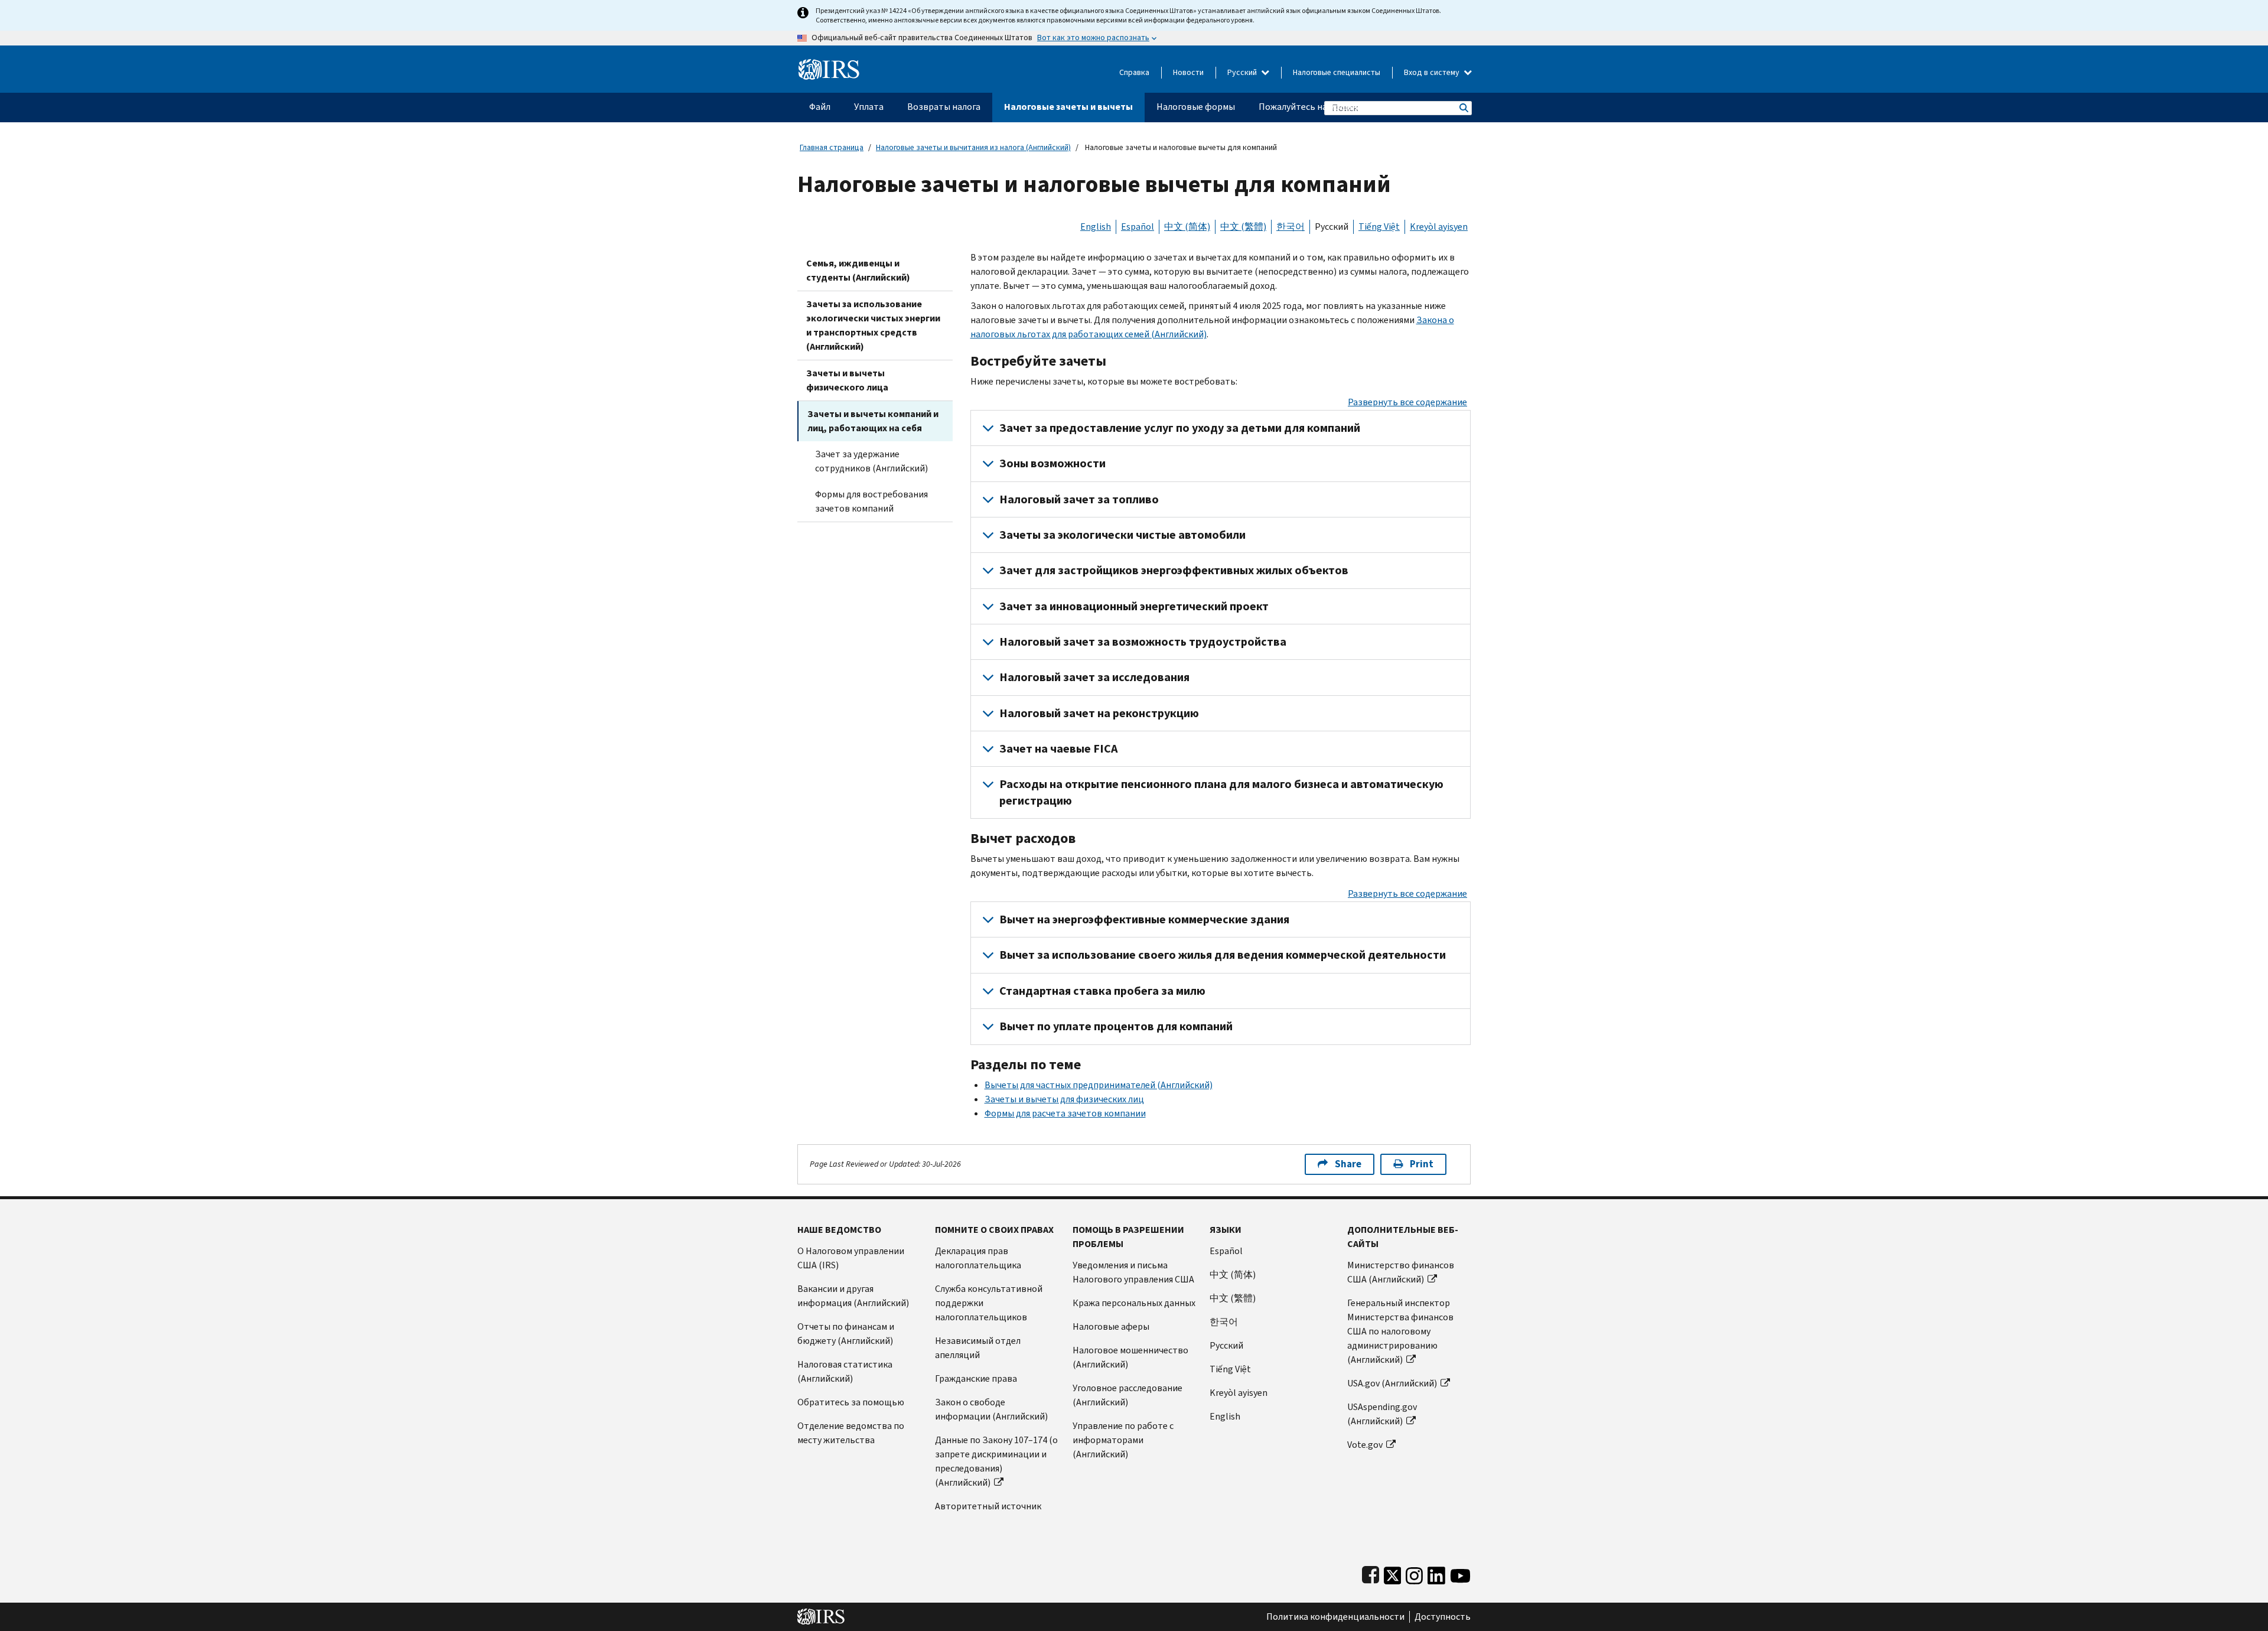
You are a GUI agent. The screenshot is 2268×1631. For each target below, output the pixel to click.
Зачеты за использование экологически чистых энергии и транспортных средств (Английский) (873, 325)
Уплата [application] (869, 107)
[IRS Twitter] (1393, 1573)
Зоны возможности (1052, 463)
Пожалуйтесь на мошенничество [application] (1328, 107)
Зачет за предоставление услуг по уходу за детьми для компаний (1180, 428)
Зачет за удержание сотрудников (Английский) (871, 461)
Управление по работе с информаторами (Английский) (1123, 1440)
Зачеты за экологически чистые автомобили (1122, 535)
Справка (1134, 72)
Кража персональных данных (1134, 1303)
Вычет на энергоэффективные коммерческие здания (1144, 919)
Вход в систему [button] (1433, 72)
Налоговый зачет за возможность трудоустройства (1143, 642)
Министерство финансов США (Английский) (1401, 1272)
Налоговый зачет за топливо (1079, 499)
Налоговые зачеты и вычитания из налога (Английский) (973, 147)
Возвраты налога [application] (944, 107)
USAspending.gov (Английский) (1382, 1414)
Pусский (1226, 1345)
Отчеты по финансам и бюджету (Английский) (846, 1334)
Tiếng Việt (1379, 227)
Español (1138, 227)
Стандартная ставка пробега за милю (1102, 991)
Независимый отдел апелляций (978, 1348)
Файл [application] (820, 107)
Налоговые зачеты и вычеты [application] (1068, 107)
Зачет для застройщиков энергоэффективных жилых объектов (1174, 570)
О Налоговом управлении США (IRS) (851, 1258)
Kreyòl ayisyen (1439, 227)
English (1096, 227)
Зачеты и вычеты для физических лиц (1064, 1099)
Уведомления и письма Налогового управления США (1133, 1272)
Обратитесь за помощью (851, 1402)
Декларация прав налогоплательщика (978, 1258)
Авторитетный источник (988, 1506)
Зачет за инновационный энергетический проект (1134, 606)
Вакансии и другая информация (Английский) (853, 1296)
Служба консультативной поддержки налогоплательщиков (989, 1303)
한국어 (1291, 227)
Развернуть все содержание (1407, 402)
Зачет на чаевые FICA (1058, 749)
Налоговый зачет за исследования (1094, 677)
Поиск (1463, 108)
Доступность (1443, 1617)
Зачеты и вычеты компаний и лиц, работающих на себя (873, 421)
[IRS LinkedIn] (1436, 1573)
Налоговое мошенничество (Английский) (1130, 1357)
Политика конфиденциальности (1335, 1617)
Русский (1243, 72)
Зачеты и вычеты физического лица (847, 380)
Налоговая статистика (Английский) (845, 1371)
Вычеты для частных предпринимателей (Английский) (1099, 1085)
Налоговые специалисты (1337, 72)
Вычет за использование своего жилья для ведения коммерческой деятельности (1223, 955)
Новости (1188, 72)
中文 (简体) (1187, 227)
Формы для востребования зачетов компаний (871, 501)
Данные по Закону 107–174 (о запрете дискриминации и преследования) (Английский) (996, 1461)
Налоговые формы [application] (1196, 107)
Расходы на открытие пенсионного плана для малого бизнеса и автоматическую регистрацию (1221, 792)
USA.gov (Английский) (1392, 1383)
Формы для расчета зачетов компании (1065, 1113)
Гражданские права (976, 1378)
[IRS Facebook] (1371, 1573)
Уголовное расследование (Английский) (1128, 1395)
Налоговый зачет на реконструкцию (1099, 713)
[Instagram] (1414, 1573)
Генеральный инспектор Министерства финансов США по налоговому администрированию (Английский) (1400, 1331)
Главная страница (832, 147)
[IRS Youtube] (1460, 1573)
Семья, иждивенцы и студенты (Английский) (858, 270)
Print (1422, 1164)
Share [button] (1348, 1164)
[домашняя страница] (829, 65)
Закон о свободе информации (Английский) (991, 1409)
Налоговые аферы (1111, 1326)
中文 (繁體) (1243, 227)
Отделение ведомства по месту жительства (851, 1433)
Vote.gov (1365, 1445)
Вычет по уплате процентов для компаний (1116, 1026)
